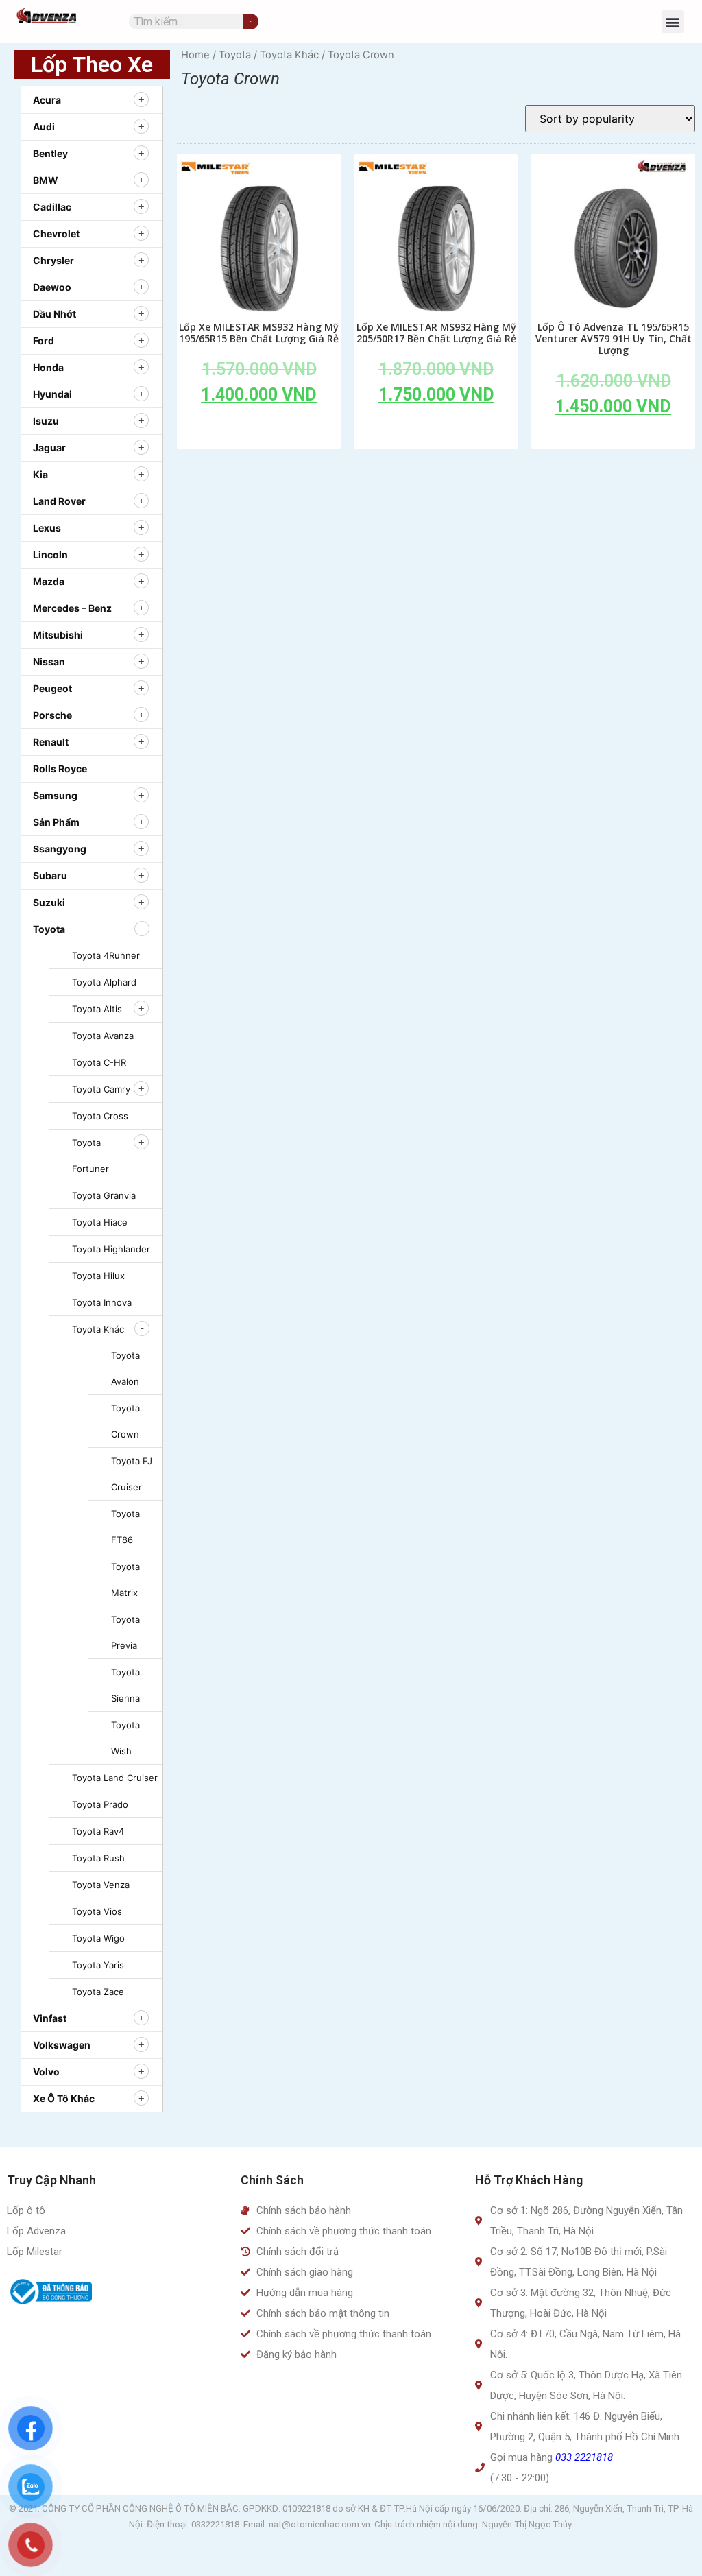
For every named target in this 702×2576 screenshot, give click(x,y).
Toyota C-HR (99, 1062)
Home (195, 55)
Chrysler (53, 260)
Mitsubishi (58, 635)
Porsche (52, 715)
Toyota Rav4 (98, 1831)
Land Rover (59, 501)
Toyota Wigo (98, 1938)
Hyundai (52, 394)
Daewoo (52, 287)
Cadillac (52, 207)
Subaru (50, 875)
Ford (44, 341)
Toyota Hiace (100, 1222)
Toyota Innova (102, 1302)
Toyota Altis (97, 1009)
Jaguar (49, 448)
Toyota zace (98, 1992)
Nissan (49, 661)
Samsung (55, 795)
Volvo (46, 2072)
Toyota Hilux (98, 1276)
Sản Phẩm (56, 822)
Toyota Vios (97, 1911)
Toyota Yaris (98, 1965)
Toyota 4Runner (106, 955)
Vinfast (50, 2018)
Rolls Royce (60, 768)
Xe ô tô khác (64, 2098)
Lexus (47, 528)
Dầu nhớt (55, 314)
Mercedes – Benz (72, 608)
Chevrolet (56, 234)
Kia (40, 474)
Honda (48, 367)
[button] (673, 22)
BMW (46, 180)
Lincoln (50, 554)
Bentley (50, 153)
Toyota (49, 929)
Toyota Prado (100, 1804)
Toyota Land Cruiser (115, 1778)
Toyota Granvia (104, 1195)
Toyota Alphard (104, 982)
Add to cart (259, 426)
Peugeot (52, 688)
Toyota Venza (101, 1885)
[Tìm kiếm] (251, 22)
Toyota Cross (100, 1116)
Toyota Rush (98, 1858)
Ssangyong (60, 849)
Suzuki (49, 902)
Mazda (49, 581)
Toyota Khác (98, 1329)
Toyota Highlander (111, 1249)
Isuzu (46, 421)
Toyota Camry (101, 1089)
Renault (51, 742)
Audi (44, 127)
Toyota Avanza (103, 1036)
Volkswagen (62, 2045)
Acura (47, 100)
